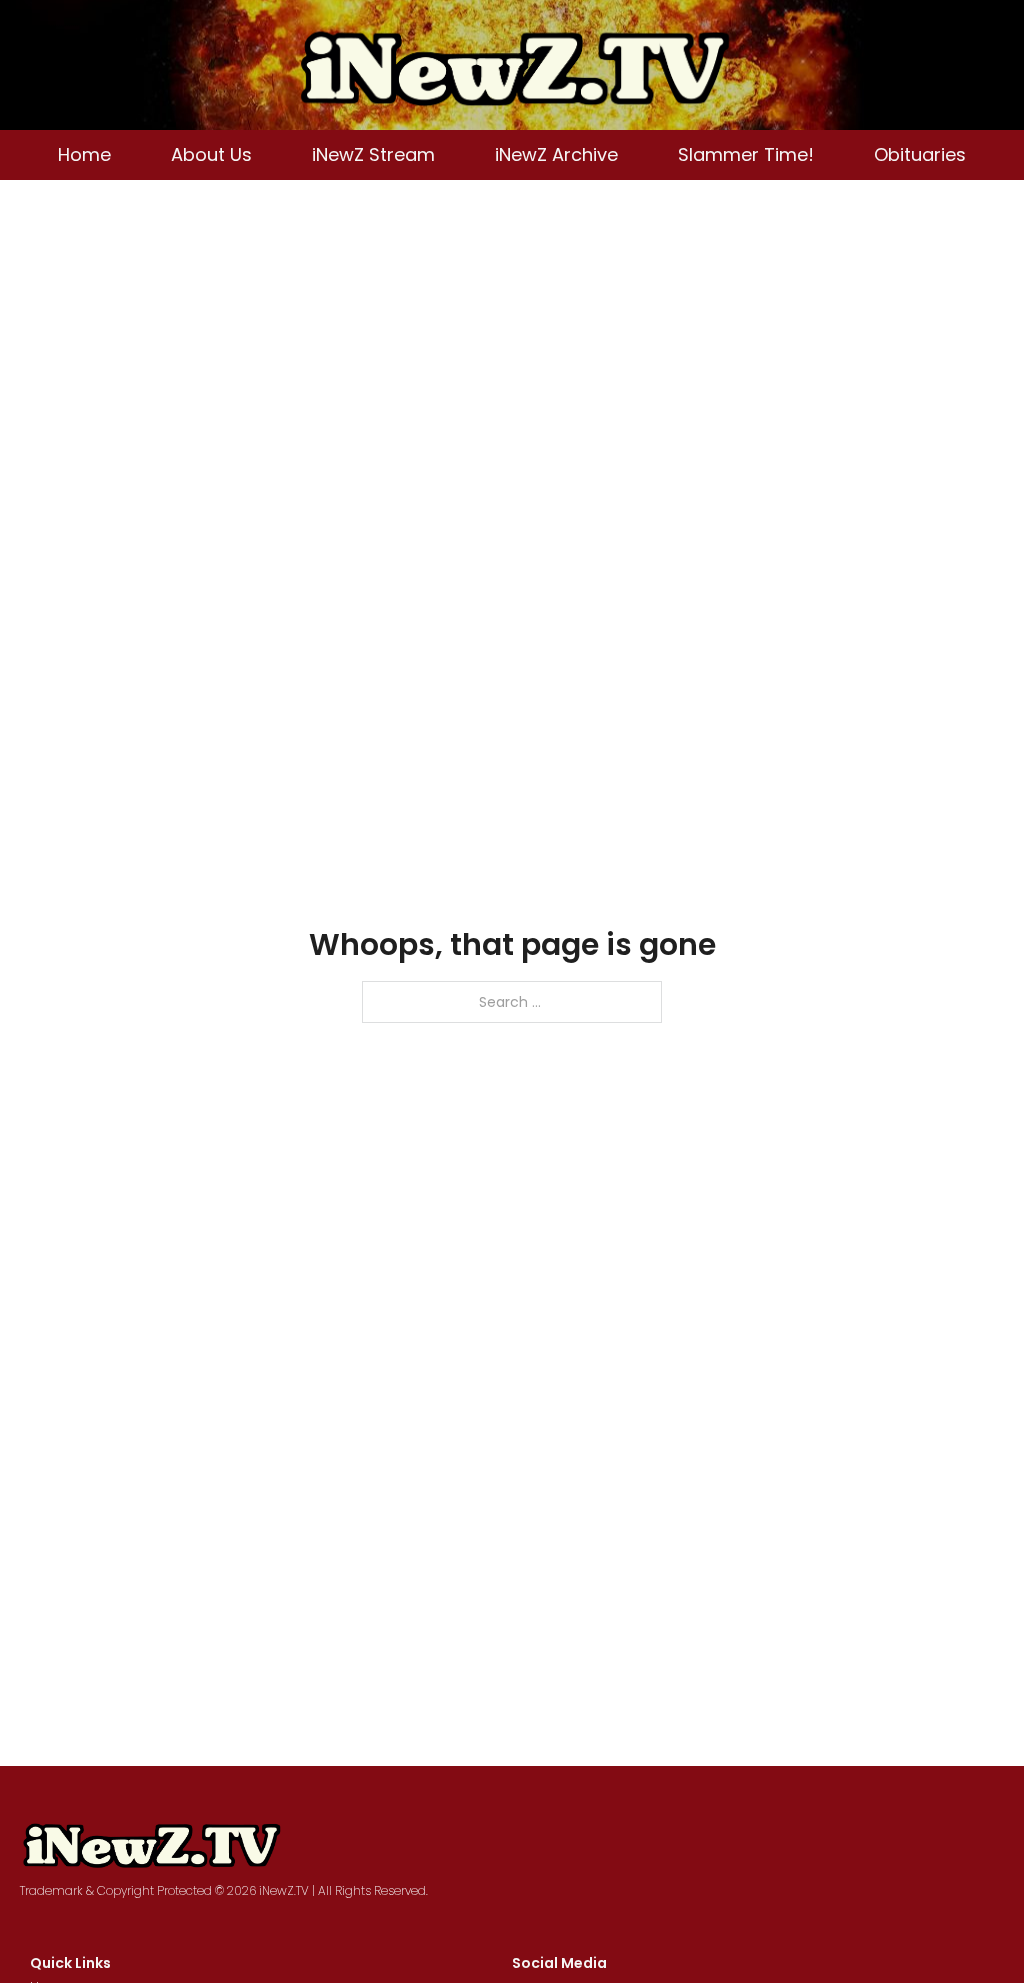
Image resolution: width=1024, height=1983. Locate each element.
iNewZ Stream (373, 154)
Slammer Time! (746, 154)
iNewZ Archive (556, 154)
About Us (211, 154)
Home (84, 154)
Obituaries (920, 154)
